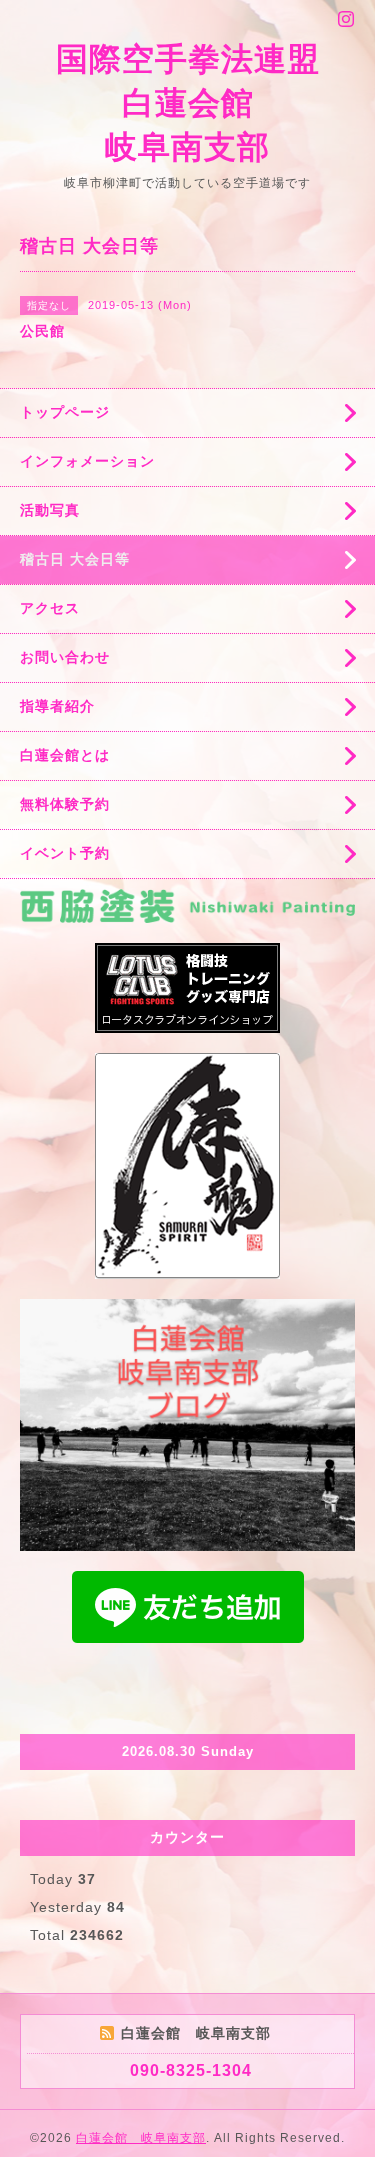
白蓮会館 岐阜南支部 (141, 2138)
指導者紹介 (57, 706)
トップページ (65, 412)
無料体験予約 (65, 804)
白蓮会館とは (65, 755)
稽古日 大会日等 (75, 559)
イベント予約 (65, 853)
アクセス (50, 608)
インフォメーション (87, 461)
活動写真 (50, 510)
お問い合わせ (65, 657)
